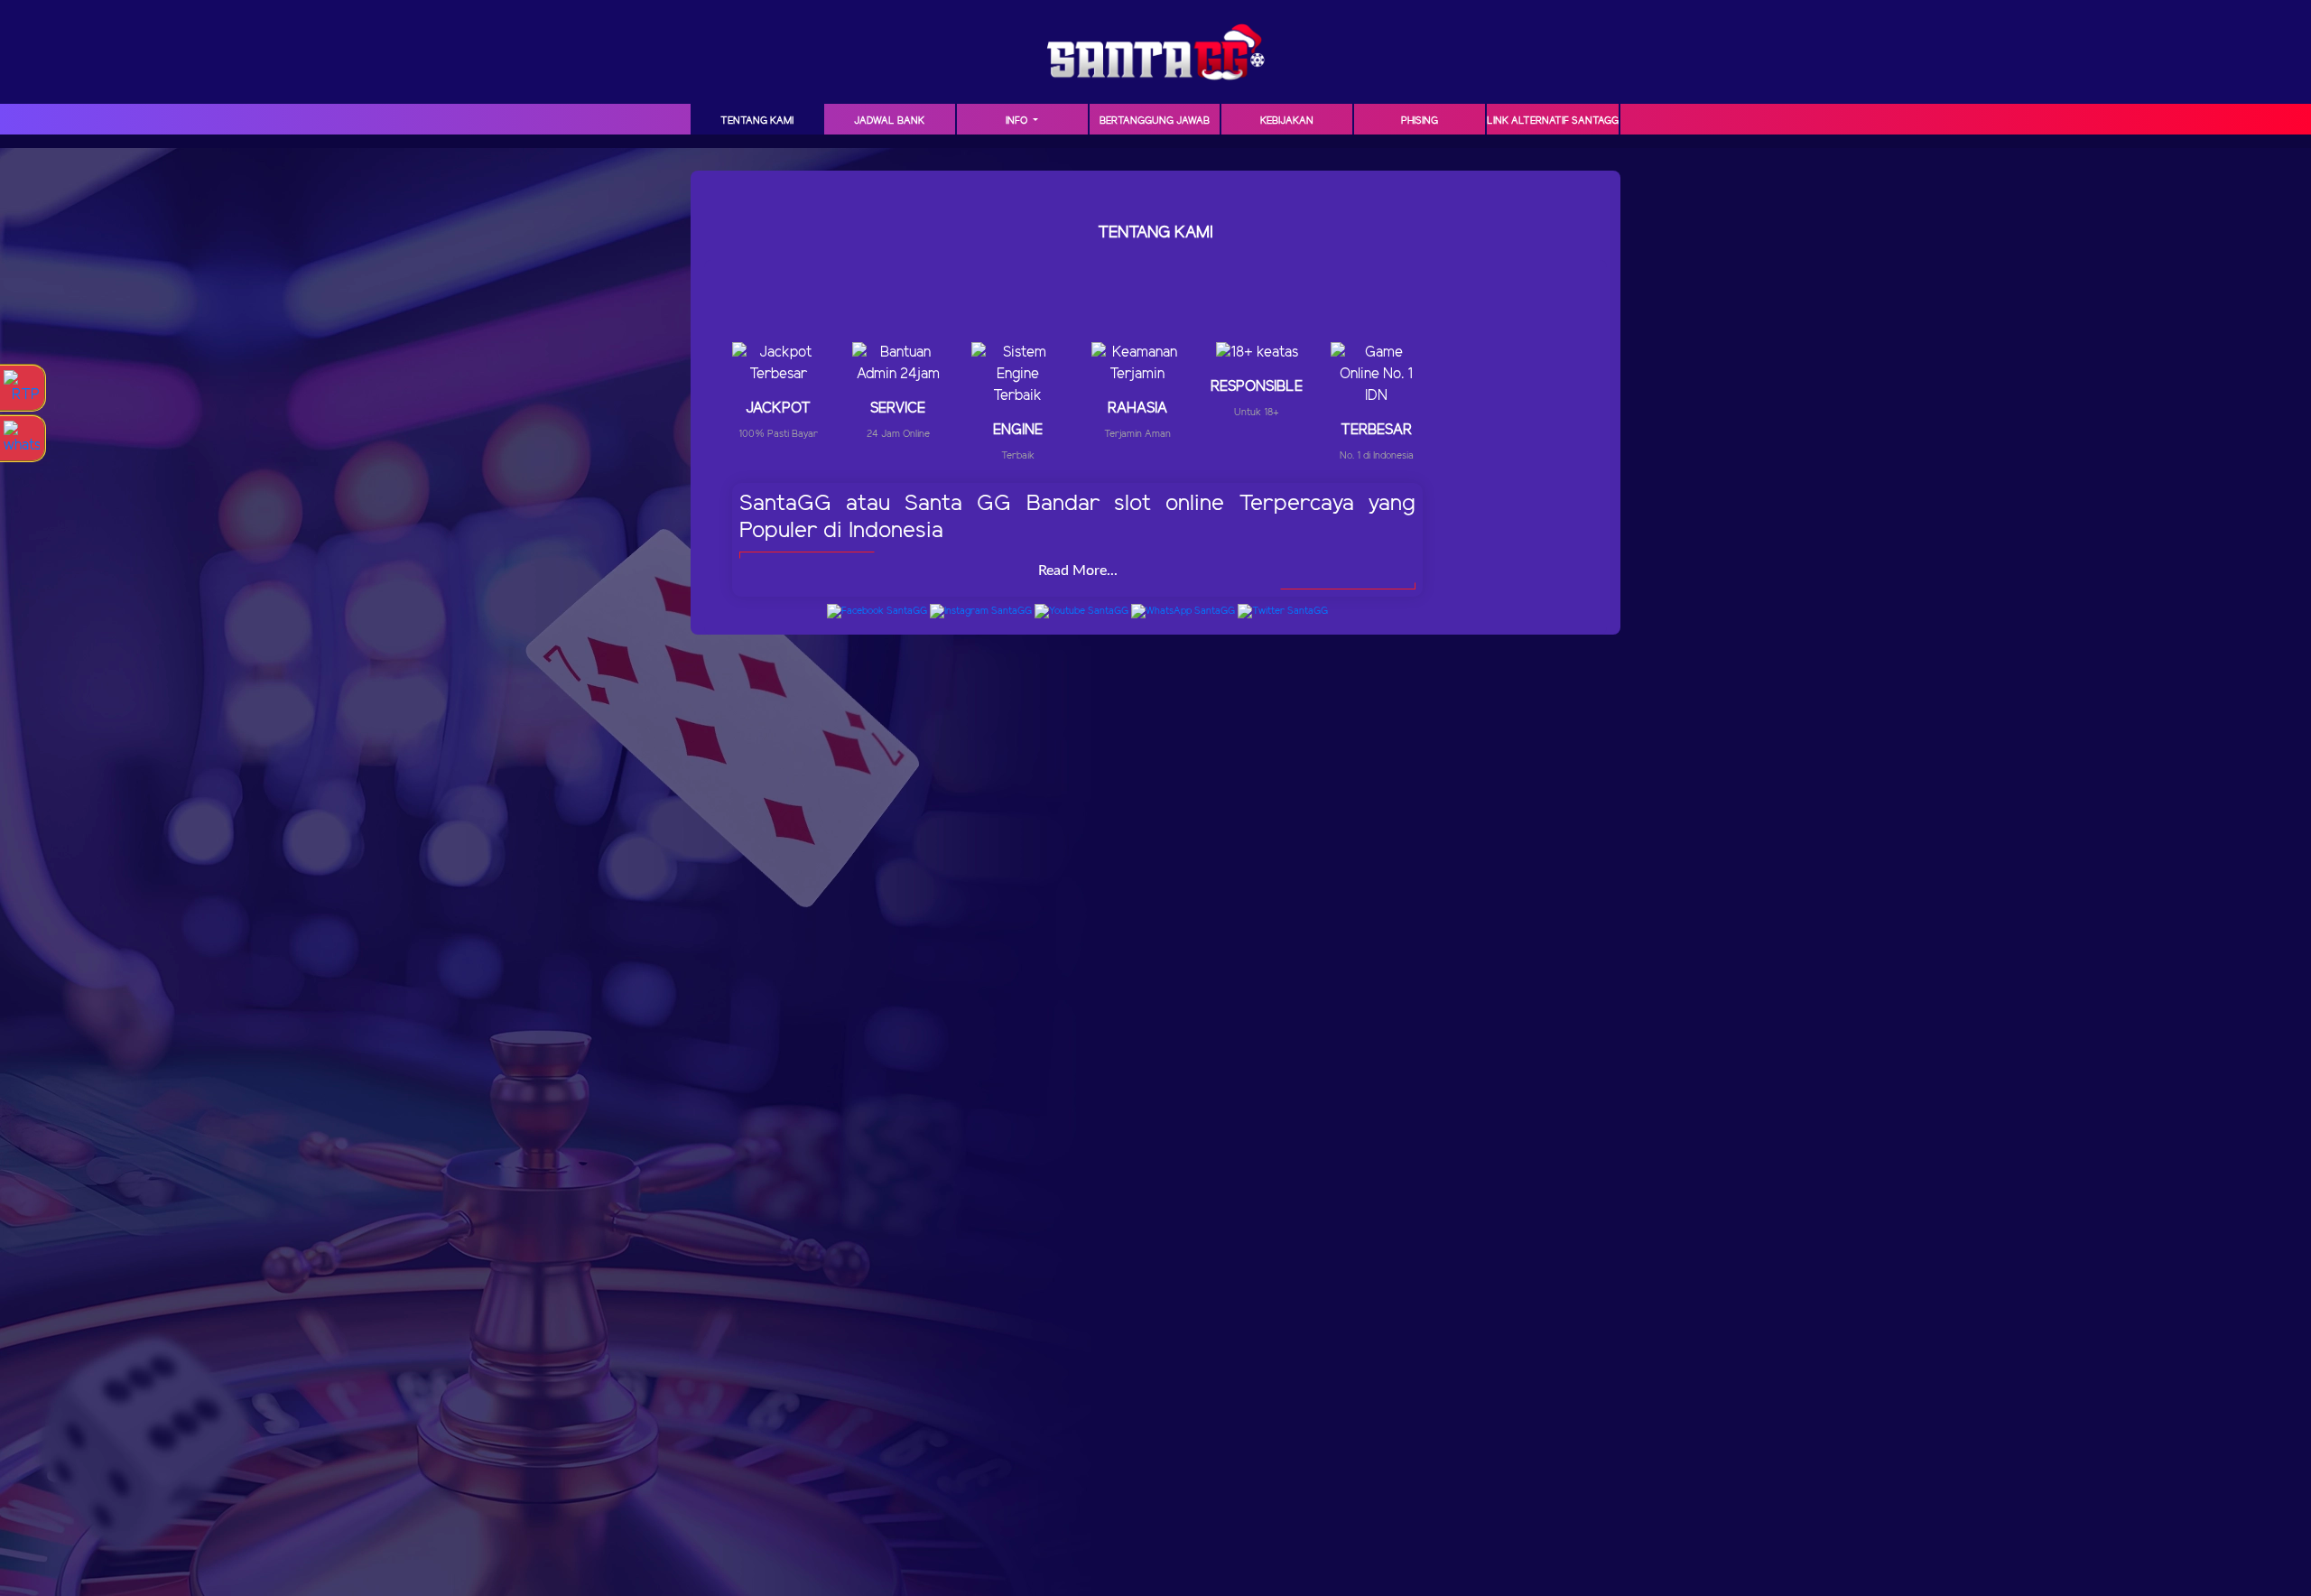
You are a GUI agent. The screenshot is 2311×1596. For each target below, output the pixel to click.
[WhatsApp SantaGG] (1183, 611)
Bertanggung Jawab (1155, 121)
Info (1018, 121)
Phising (1420, 121)
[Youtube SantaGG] (1081, 611)
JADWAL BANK (889, 121)
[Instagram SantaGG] (981, 611)
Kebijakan (1287, 121)
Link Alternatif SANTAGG (1553, 121)
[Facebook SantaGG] (877, 611)
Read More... (1078, 571)
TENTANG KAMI (757, 121)
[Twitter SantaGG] (1283, 611)
